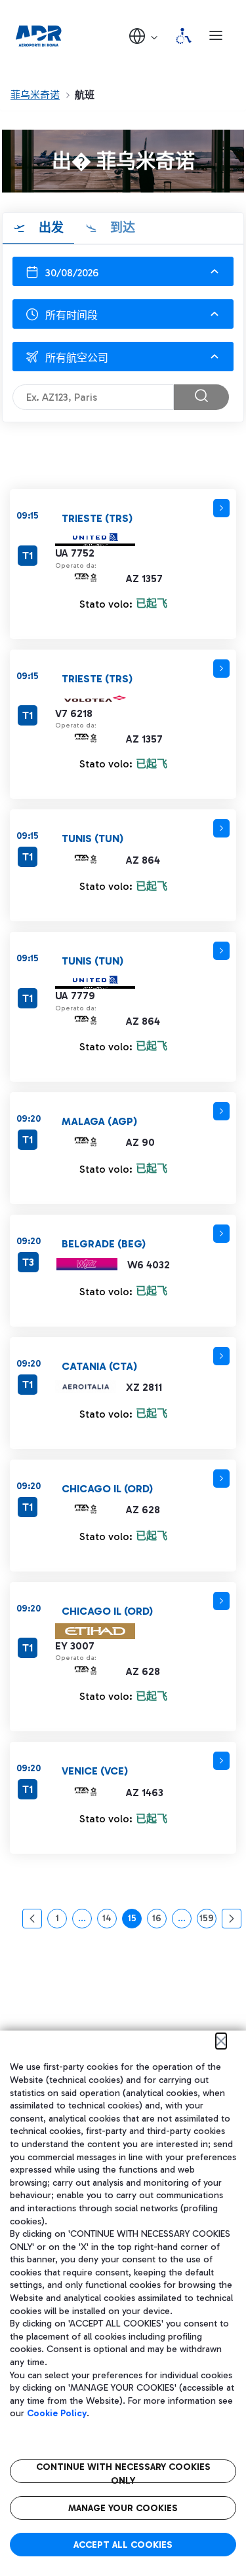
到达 (121, 228)
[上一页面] (32, 1919)
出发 (50, 228)
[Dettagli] (221, 508)
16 (159, 1921)
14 (110, 1921)
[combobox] (123, 314)
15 (135, 1921)
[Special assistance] (184, 36)
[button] (144, 36)
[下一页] (232, 1919)
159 (208, 1921)
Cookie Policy (57, 2413)
